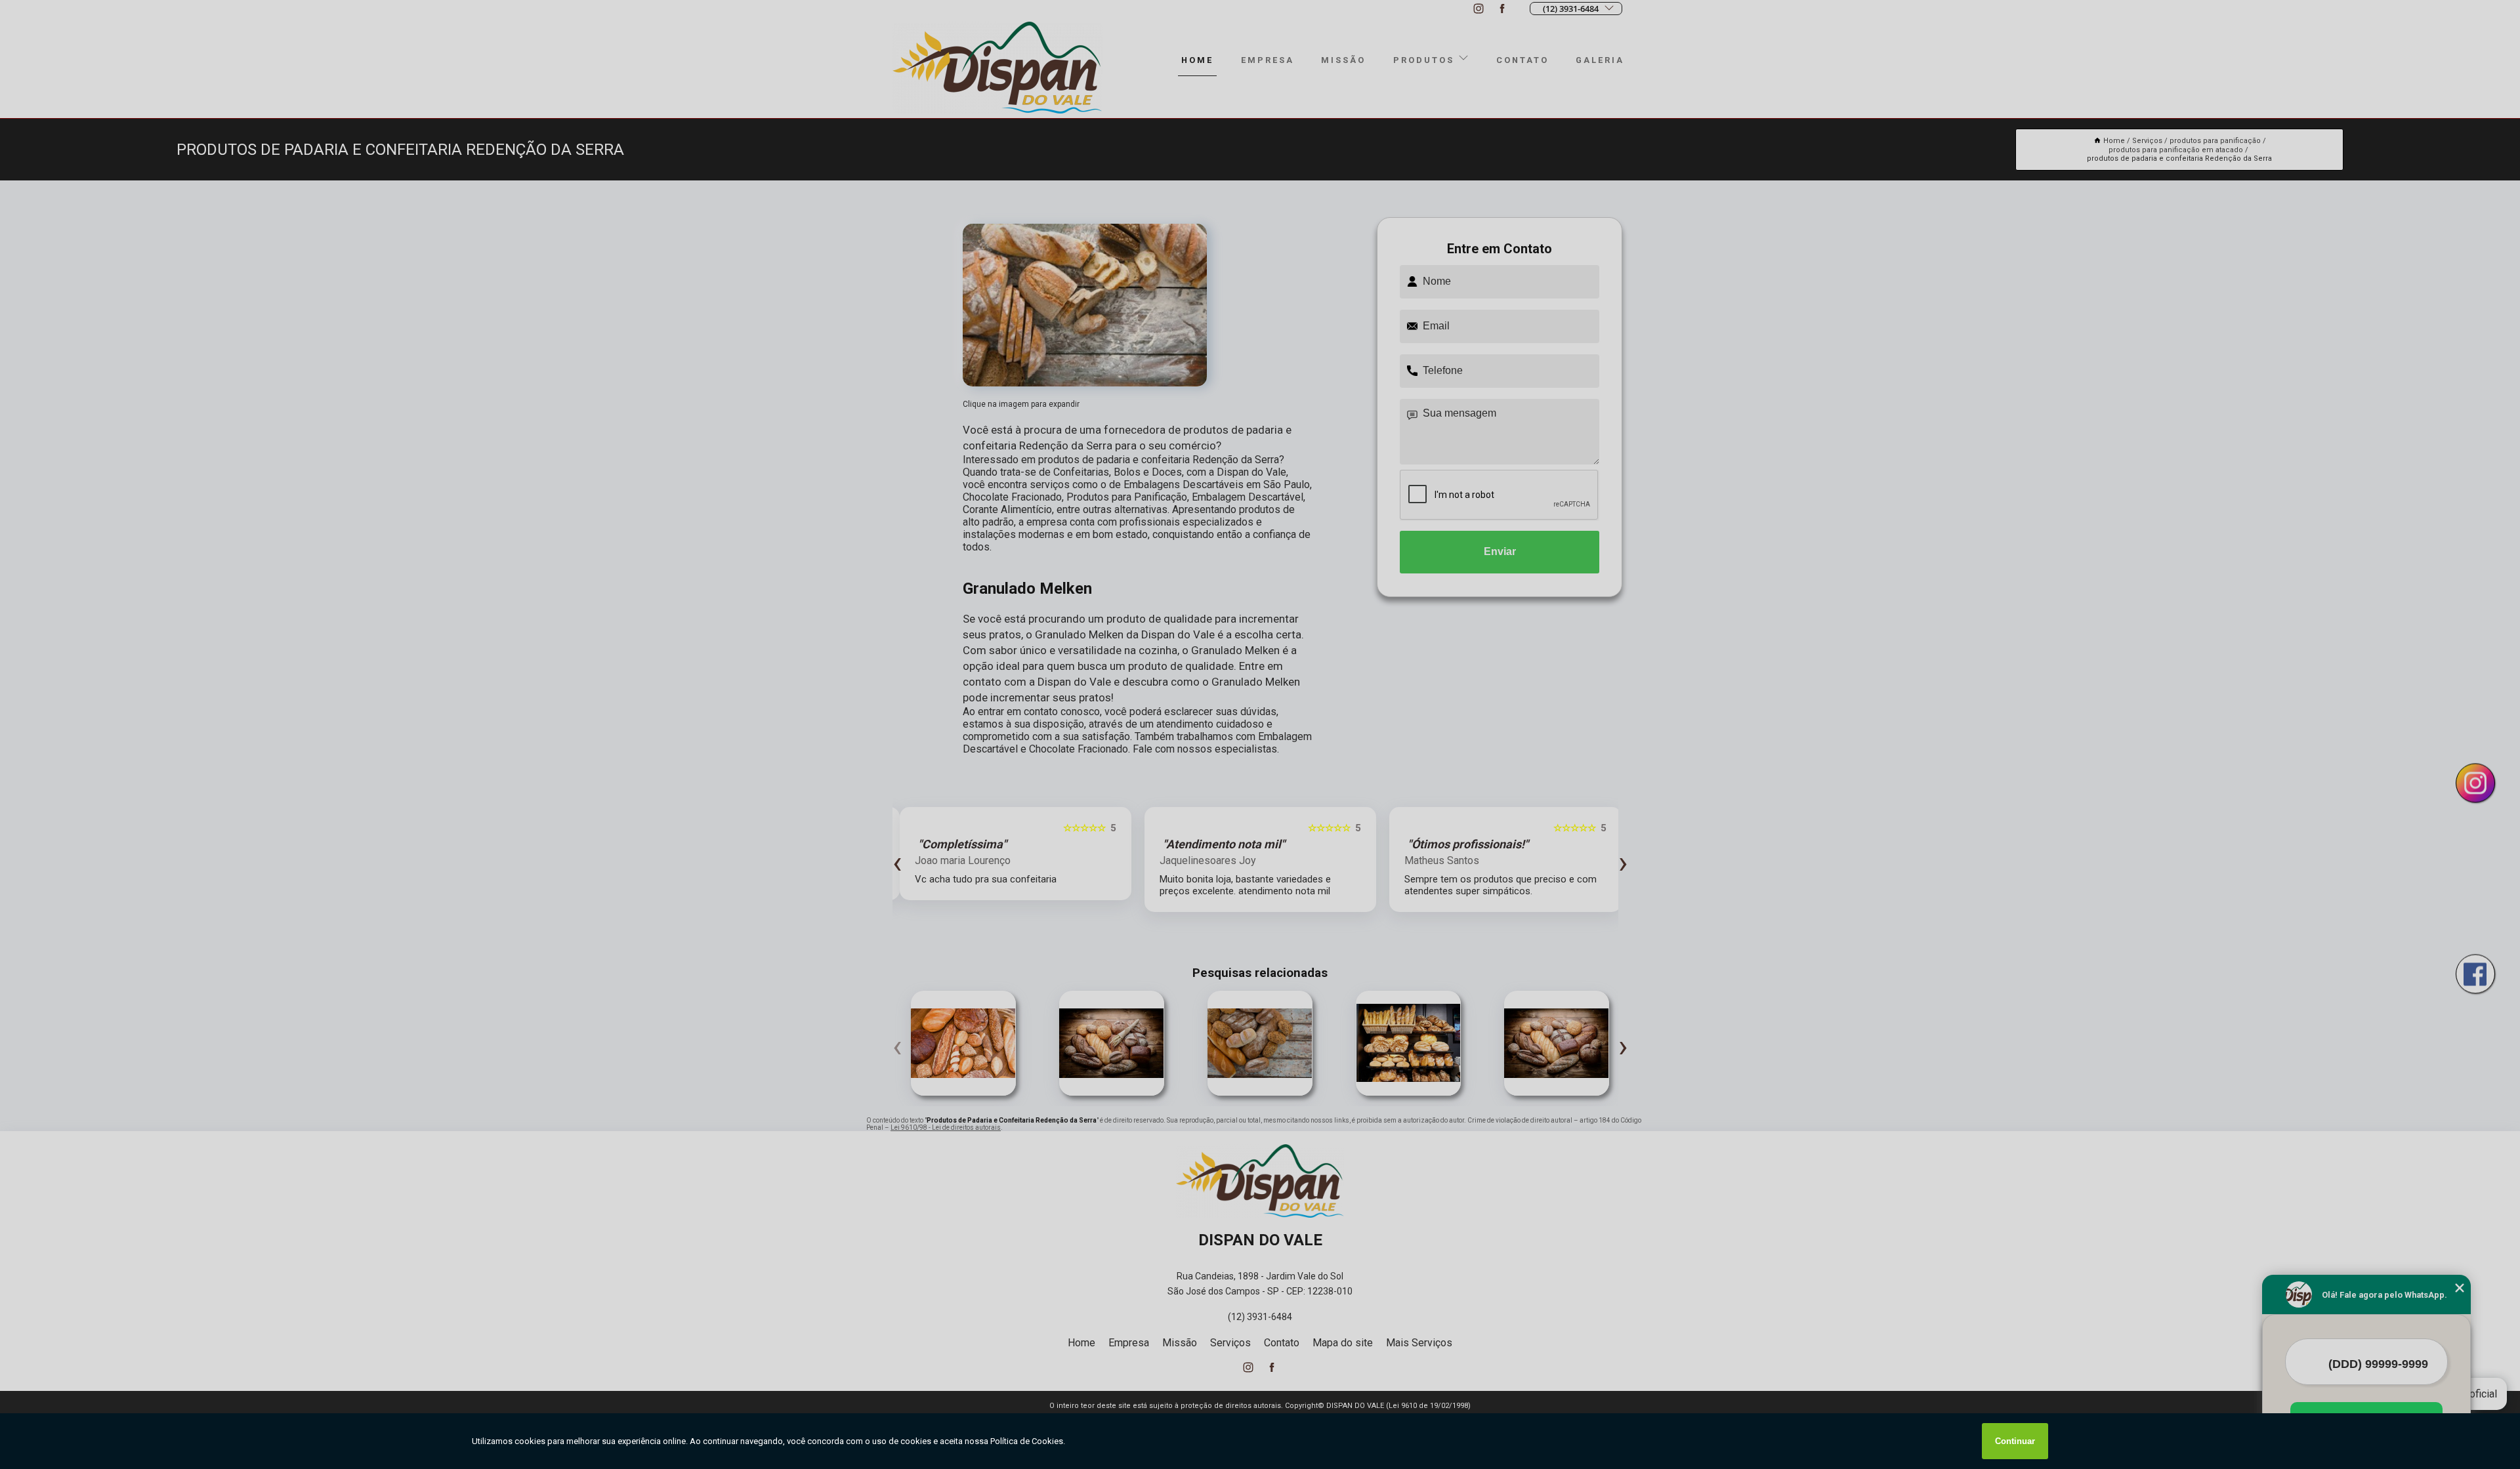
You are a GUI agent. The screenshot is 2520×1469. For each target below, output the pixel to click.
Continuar (2015, 1441)
